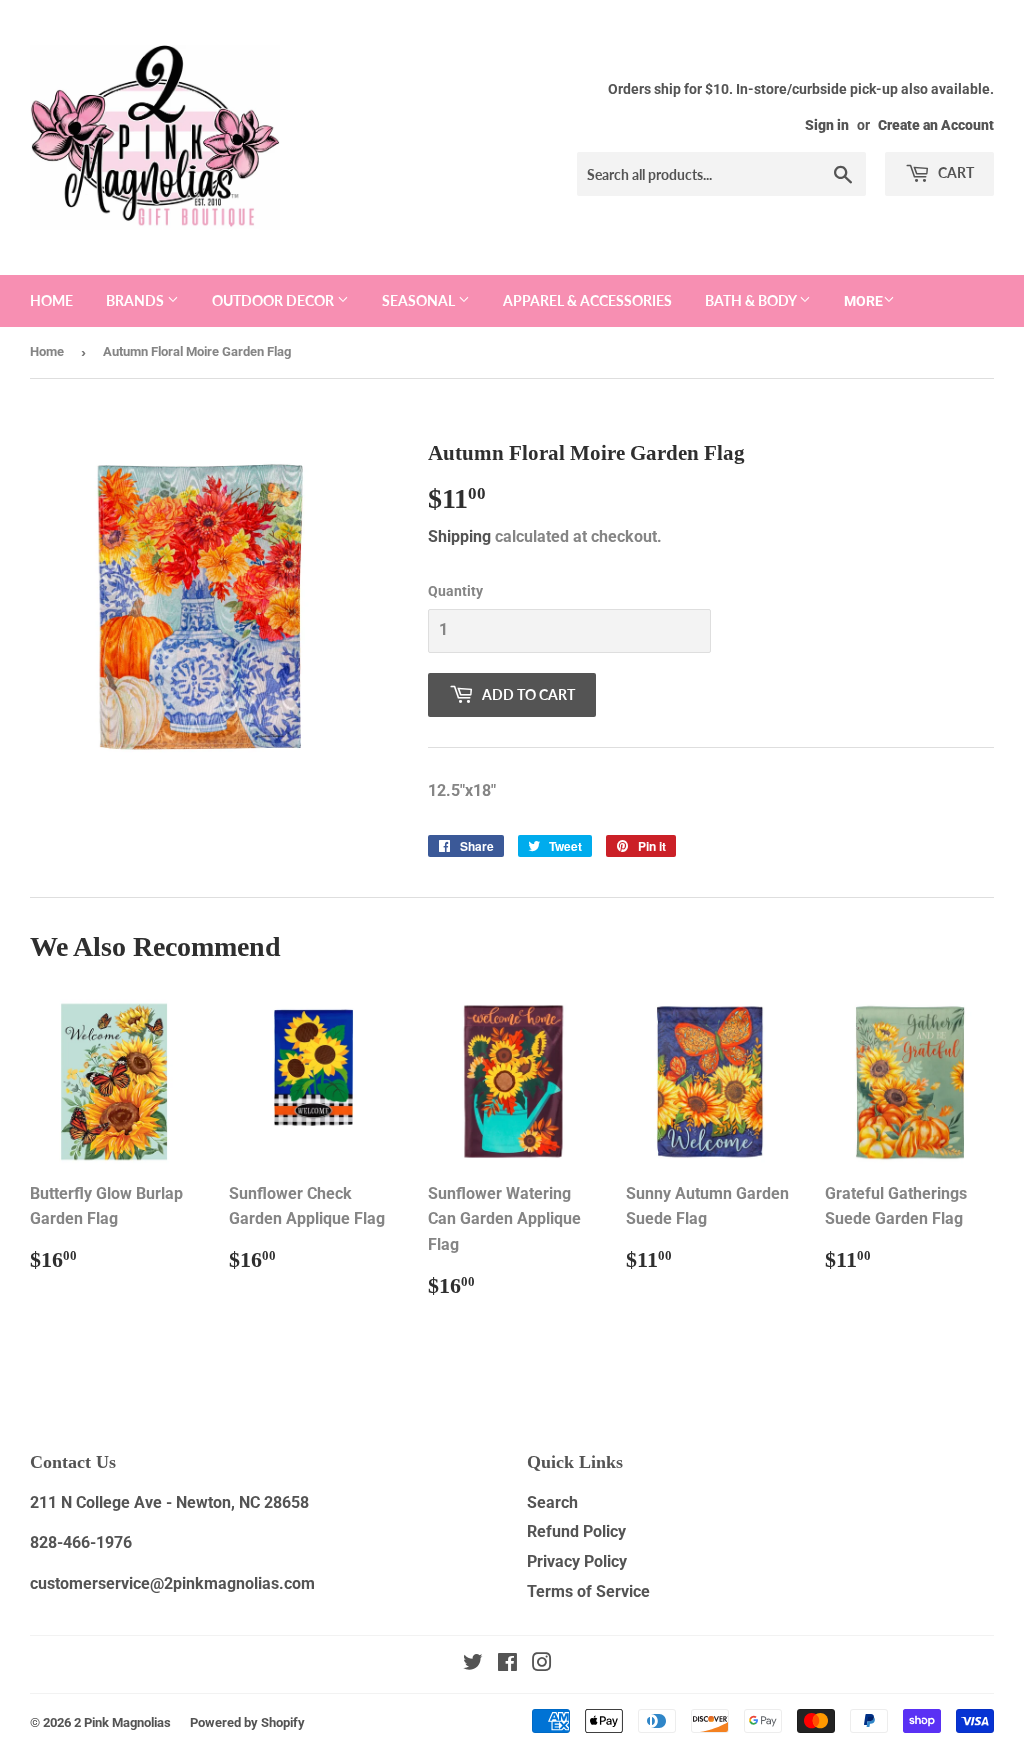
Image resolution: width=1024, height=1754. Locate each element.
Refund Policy (576, 1531)
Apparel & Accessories (587, 300)
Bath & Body (752, 300)
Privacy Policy (577, 1561)
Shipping (459, 536)
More (863, 301)
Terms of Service (588, 1591)
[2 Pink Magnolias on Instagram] (542, 1664)
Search (552, 1502)
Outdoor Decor (274, 300)
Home (51, 300)
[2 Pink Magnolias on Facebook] (507, 1664)
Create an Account (936, 125)
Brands (136, 300)
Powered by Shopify (247, 1722)
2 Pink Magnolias (122, 1722)
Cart (954, 172)
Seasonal (420, 300)
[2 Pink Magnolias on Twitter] (473, 1664)
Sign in (827, 125)
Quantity (455, 591)
